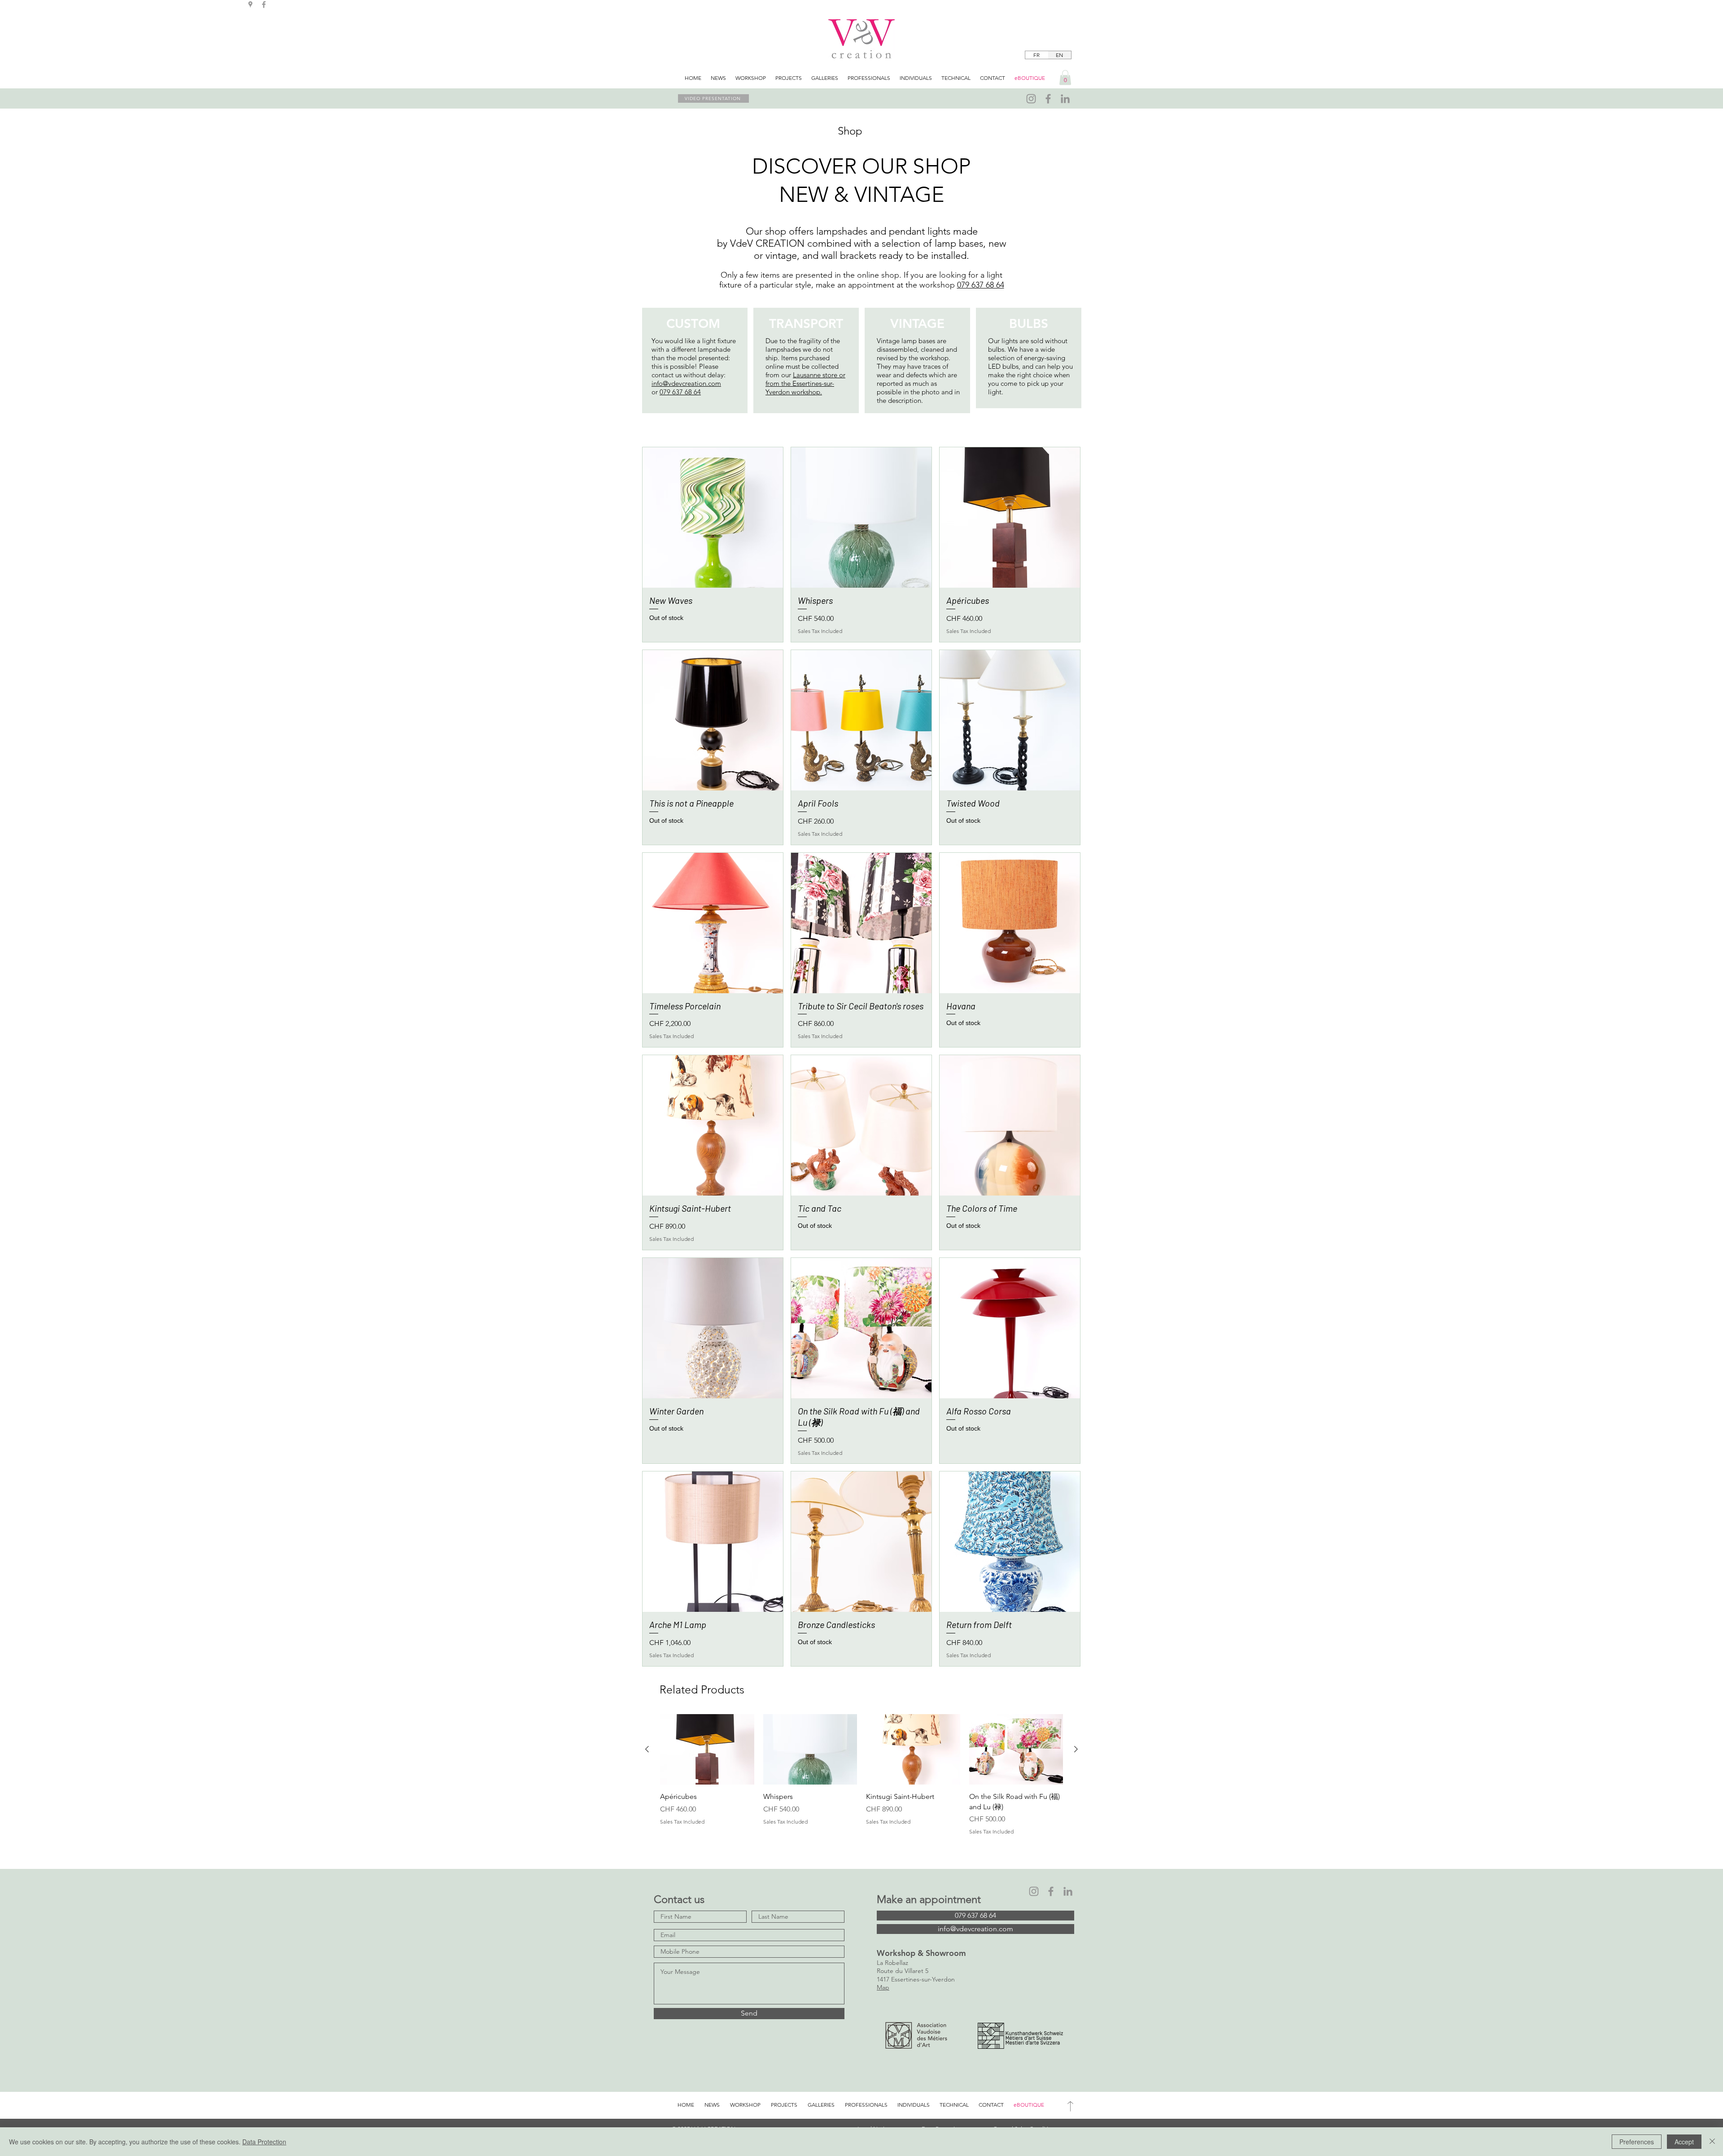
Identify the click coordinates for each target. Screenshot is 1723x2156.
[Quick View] (713, 517)
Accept (1684, 2142)
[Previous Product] (647, 1749)
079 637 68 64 (981, 285)
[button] (1065, 77)
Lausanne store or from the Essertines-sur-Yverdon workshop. (805, 383)
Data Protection (264, 2142)
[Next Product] (1076, 1749)
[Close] (1712, 2142)
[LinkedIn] (1065, 99)
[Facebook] (1048, 99)
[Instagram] (1031, 99)
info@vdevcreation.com (686, 383)
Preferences (1637, 2142)
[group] (861, 1775)
